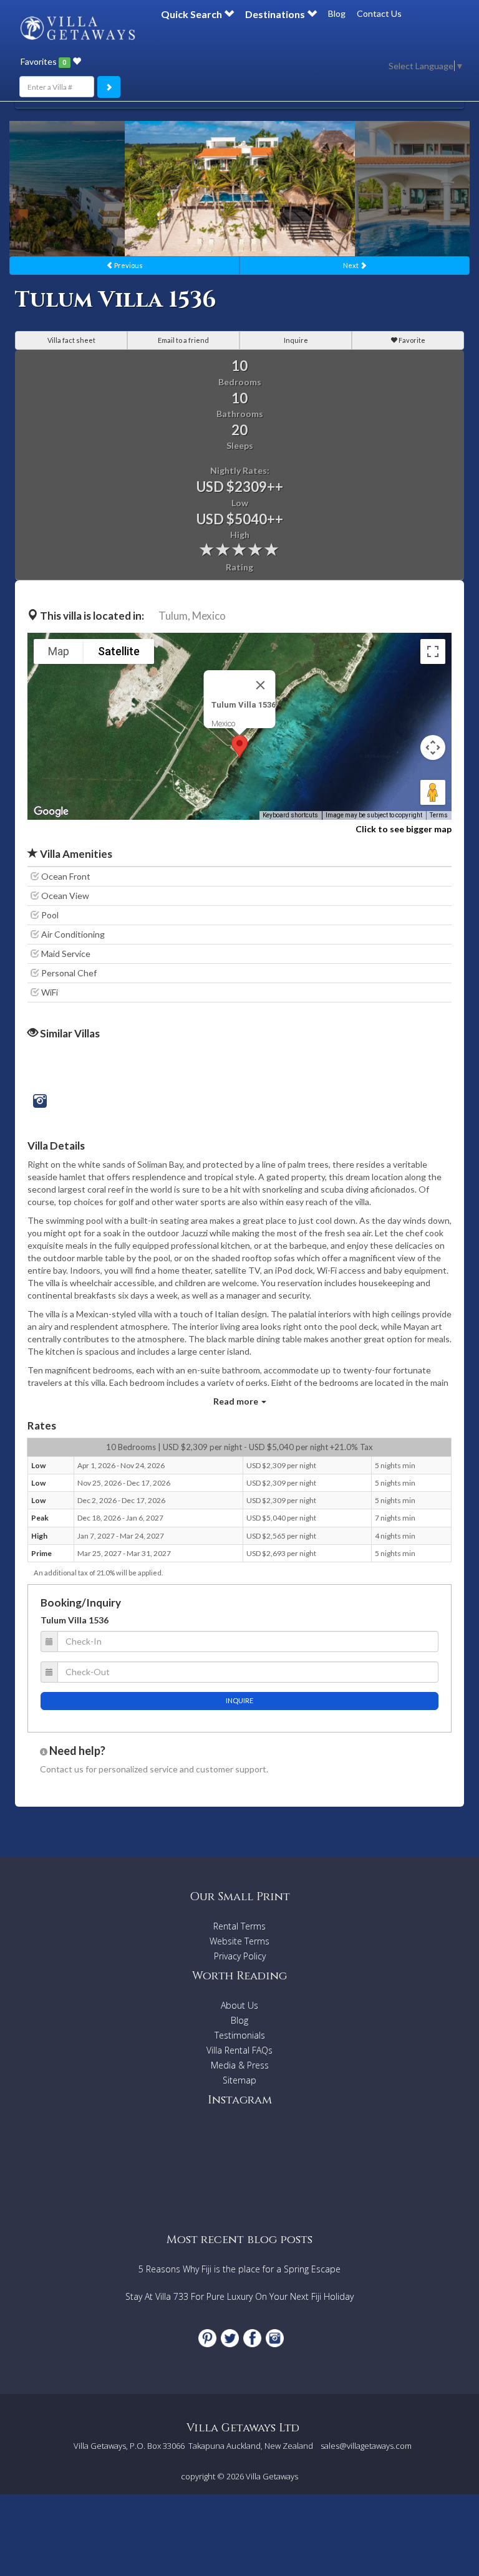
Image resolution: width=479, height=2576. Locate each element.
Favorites (43, 61)
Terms (439, 815)
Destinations (276, 14)
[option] (240, 189)
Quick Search (192, 14)
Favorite (411, 340)
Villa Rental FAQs (239, 2050)
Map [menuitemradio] (59, 651)
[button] (239, 747)
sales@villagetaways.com (366, 2446)
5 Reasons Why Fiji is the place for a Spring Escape (239, 2269)
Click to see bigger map (404, 829)
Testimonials (240, 2035)
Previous (128, 265)
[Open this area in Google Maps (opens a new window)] (51, 812)
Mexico (209, 616)
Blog (337, 13)
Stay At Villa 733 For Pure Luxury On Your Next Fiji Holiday (239, 2296)
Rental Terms (239, 1926)
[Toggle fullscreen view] (433, 651)
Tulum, (174, 616)
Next (351, 265)
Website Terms (239, 1941)
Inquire (296, 340)
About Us (239, 2005)
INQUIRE (239, 1700)
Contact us (62, 1769)
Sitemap (239, 2080)
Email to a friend (183, 340)
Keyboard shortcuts (290, 815)
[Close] (261, 685)
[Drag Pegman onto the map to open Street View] (433, 792)
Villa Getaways (272, 2476)
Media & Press (240, 2065)
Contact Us (379, 13)
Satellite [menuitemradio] (119, 651)
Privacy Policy (240, 1956)
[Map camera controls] (433, 747)
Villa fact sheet (71, 340)
